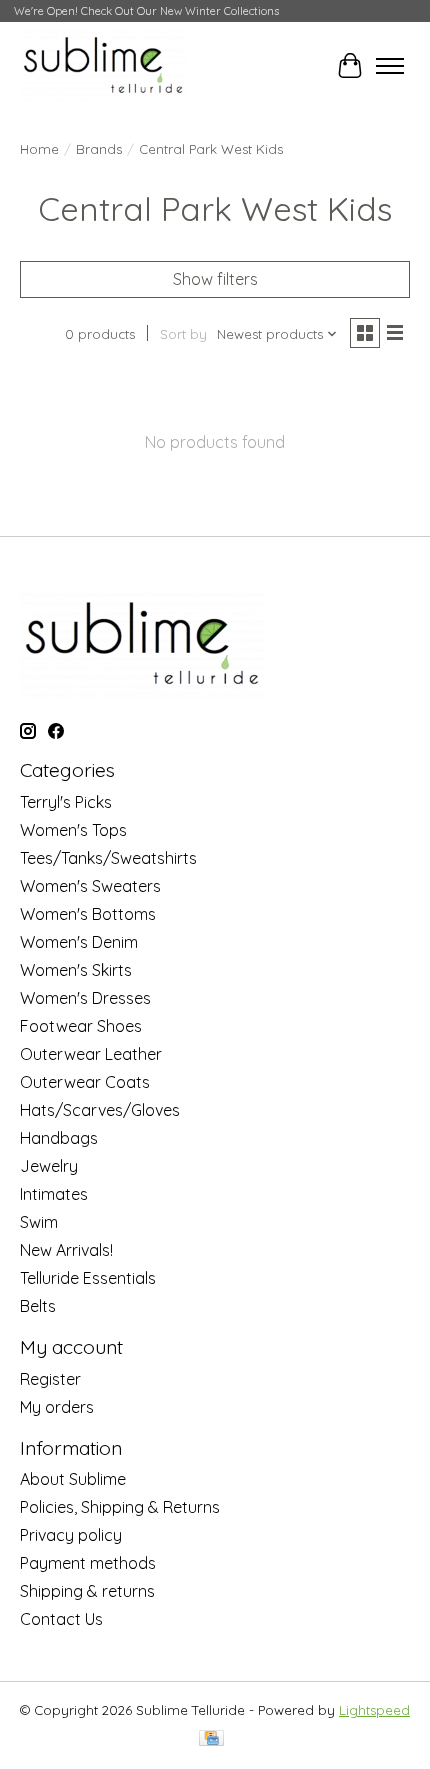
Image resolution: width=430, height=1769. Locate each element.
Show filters (215, 279)
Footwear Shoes (81, 1026)
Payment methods (88, 1563)
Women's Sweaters (90, 886)
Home (39, 149)
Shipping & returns (87, 1591)
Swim (39, 1222)
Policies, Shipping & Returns (120, 1507)
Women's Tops (73, 830)
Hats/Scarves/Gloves (100, 1110)
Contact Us (61, 1619)
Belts (38, 1306)
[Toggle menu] (390, 66)
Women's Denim (79, 942)
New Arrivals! (66, 1250)
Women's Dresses (85, 998)
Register (50, 1379)
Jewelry (49, 1166)
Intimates (54, 1194)
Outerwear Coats (85, 1082)
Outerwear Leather (91, 1054)
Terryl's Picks (66, 802)
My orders (57, 1407)
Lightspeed (374, 1710)
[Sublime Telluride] (103, 65)
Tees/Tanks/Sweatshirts (108, 858)
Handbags (59, 1138)
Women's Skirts (76, 970)
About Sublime (73, 1479)
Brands (99, 149)
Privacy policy (71, 1535)
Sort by (183, 334)
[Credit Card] (211, 1739)
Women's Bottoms (88, 914)
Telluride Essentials (88, 1278)
